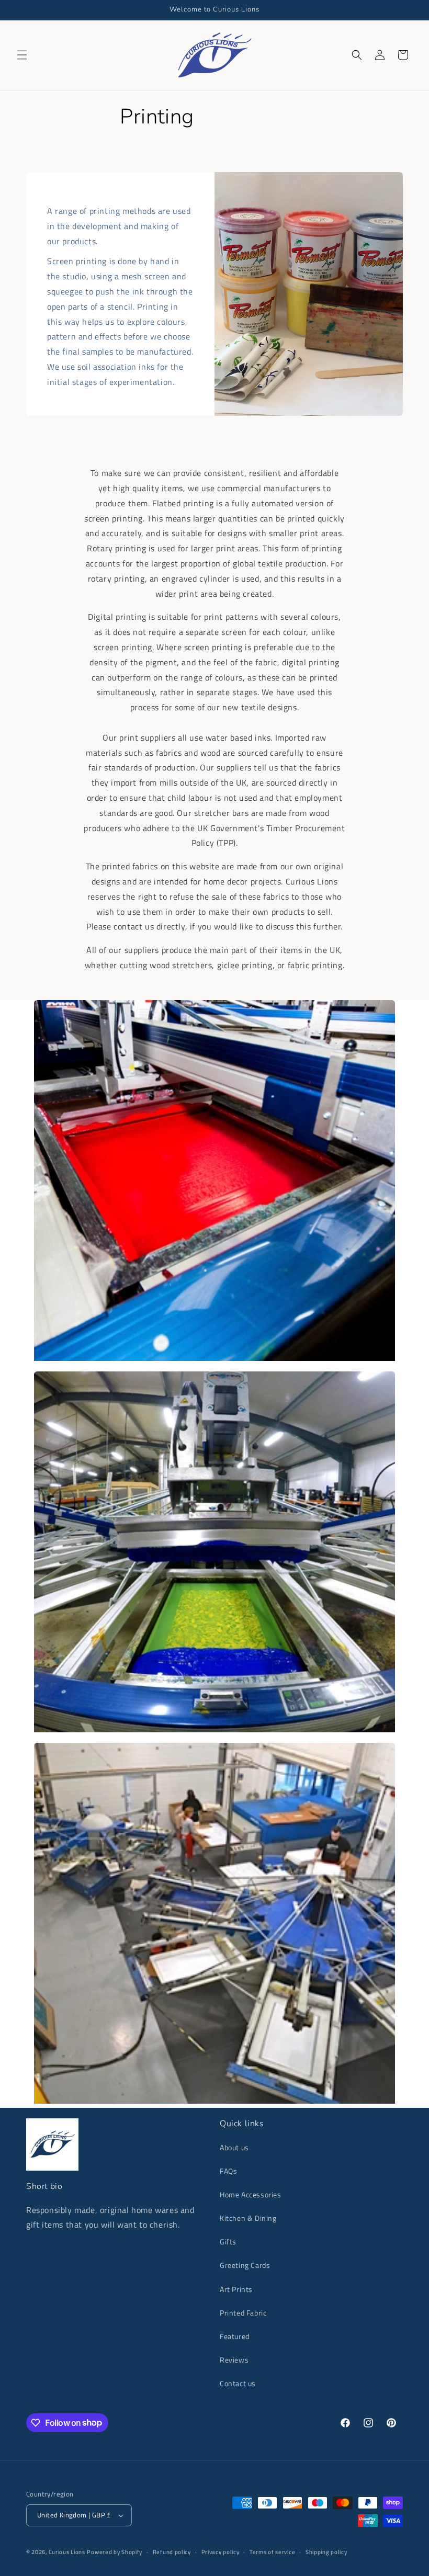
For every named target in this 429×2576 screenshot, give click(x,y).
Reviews (234, 2360)
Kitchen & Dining (248, 2218)
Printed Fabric (243, 2313)
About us (234, 2147)
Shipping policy (326, 2552)
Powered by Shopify (115, 2552)
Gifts (228, 2242)
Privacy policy (221, 2552)
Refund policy (172, 2552)
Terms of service (272, 2552)
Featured (235, 2336)
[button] (22, 55)
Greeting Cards (245, 2265)
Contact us (238, 2383)
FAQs (228, 2171)
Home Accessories (251, 2194)
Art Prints (236, 2289)
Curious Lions (67, 2552)
